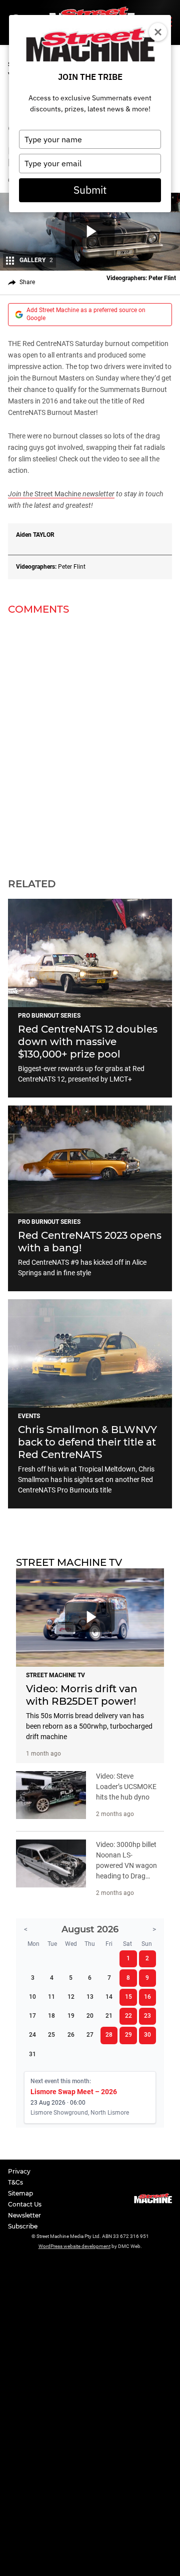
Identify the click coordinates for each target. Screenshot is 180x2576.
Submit (90, 190)
